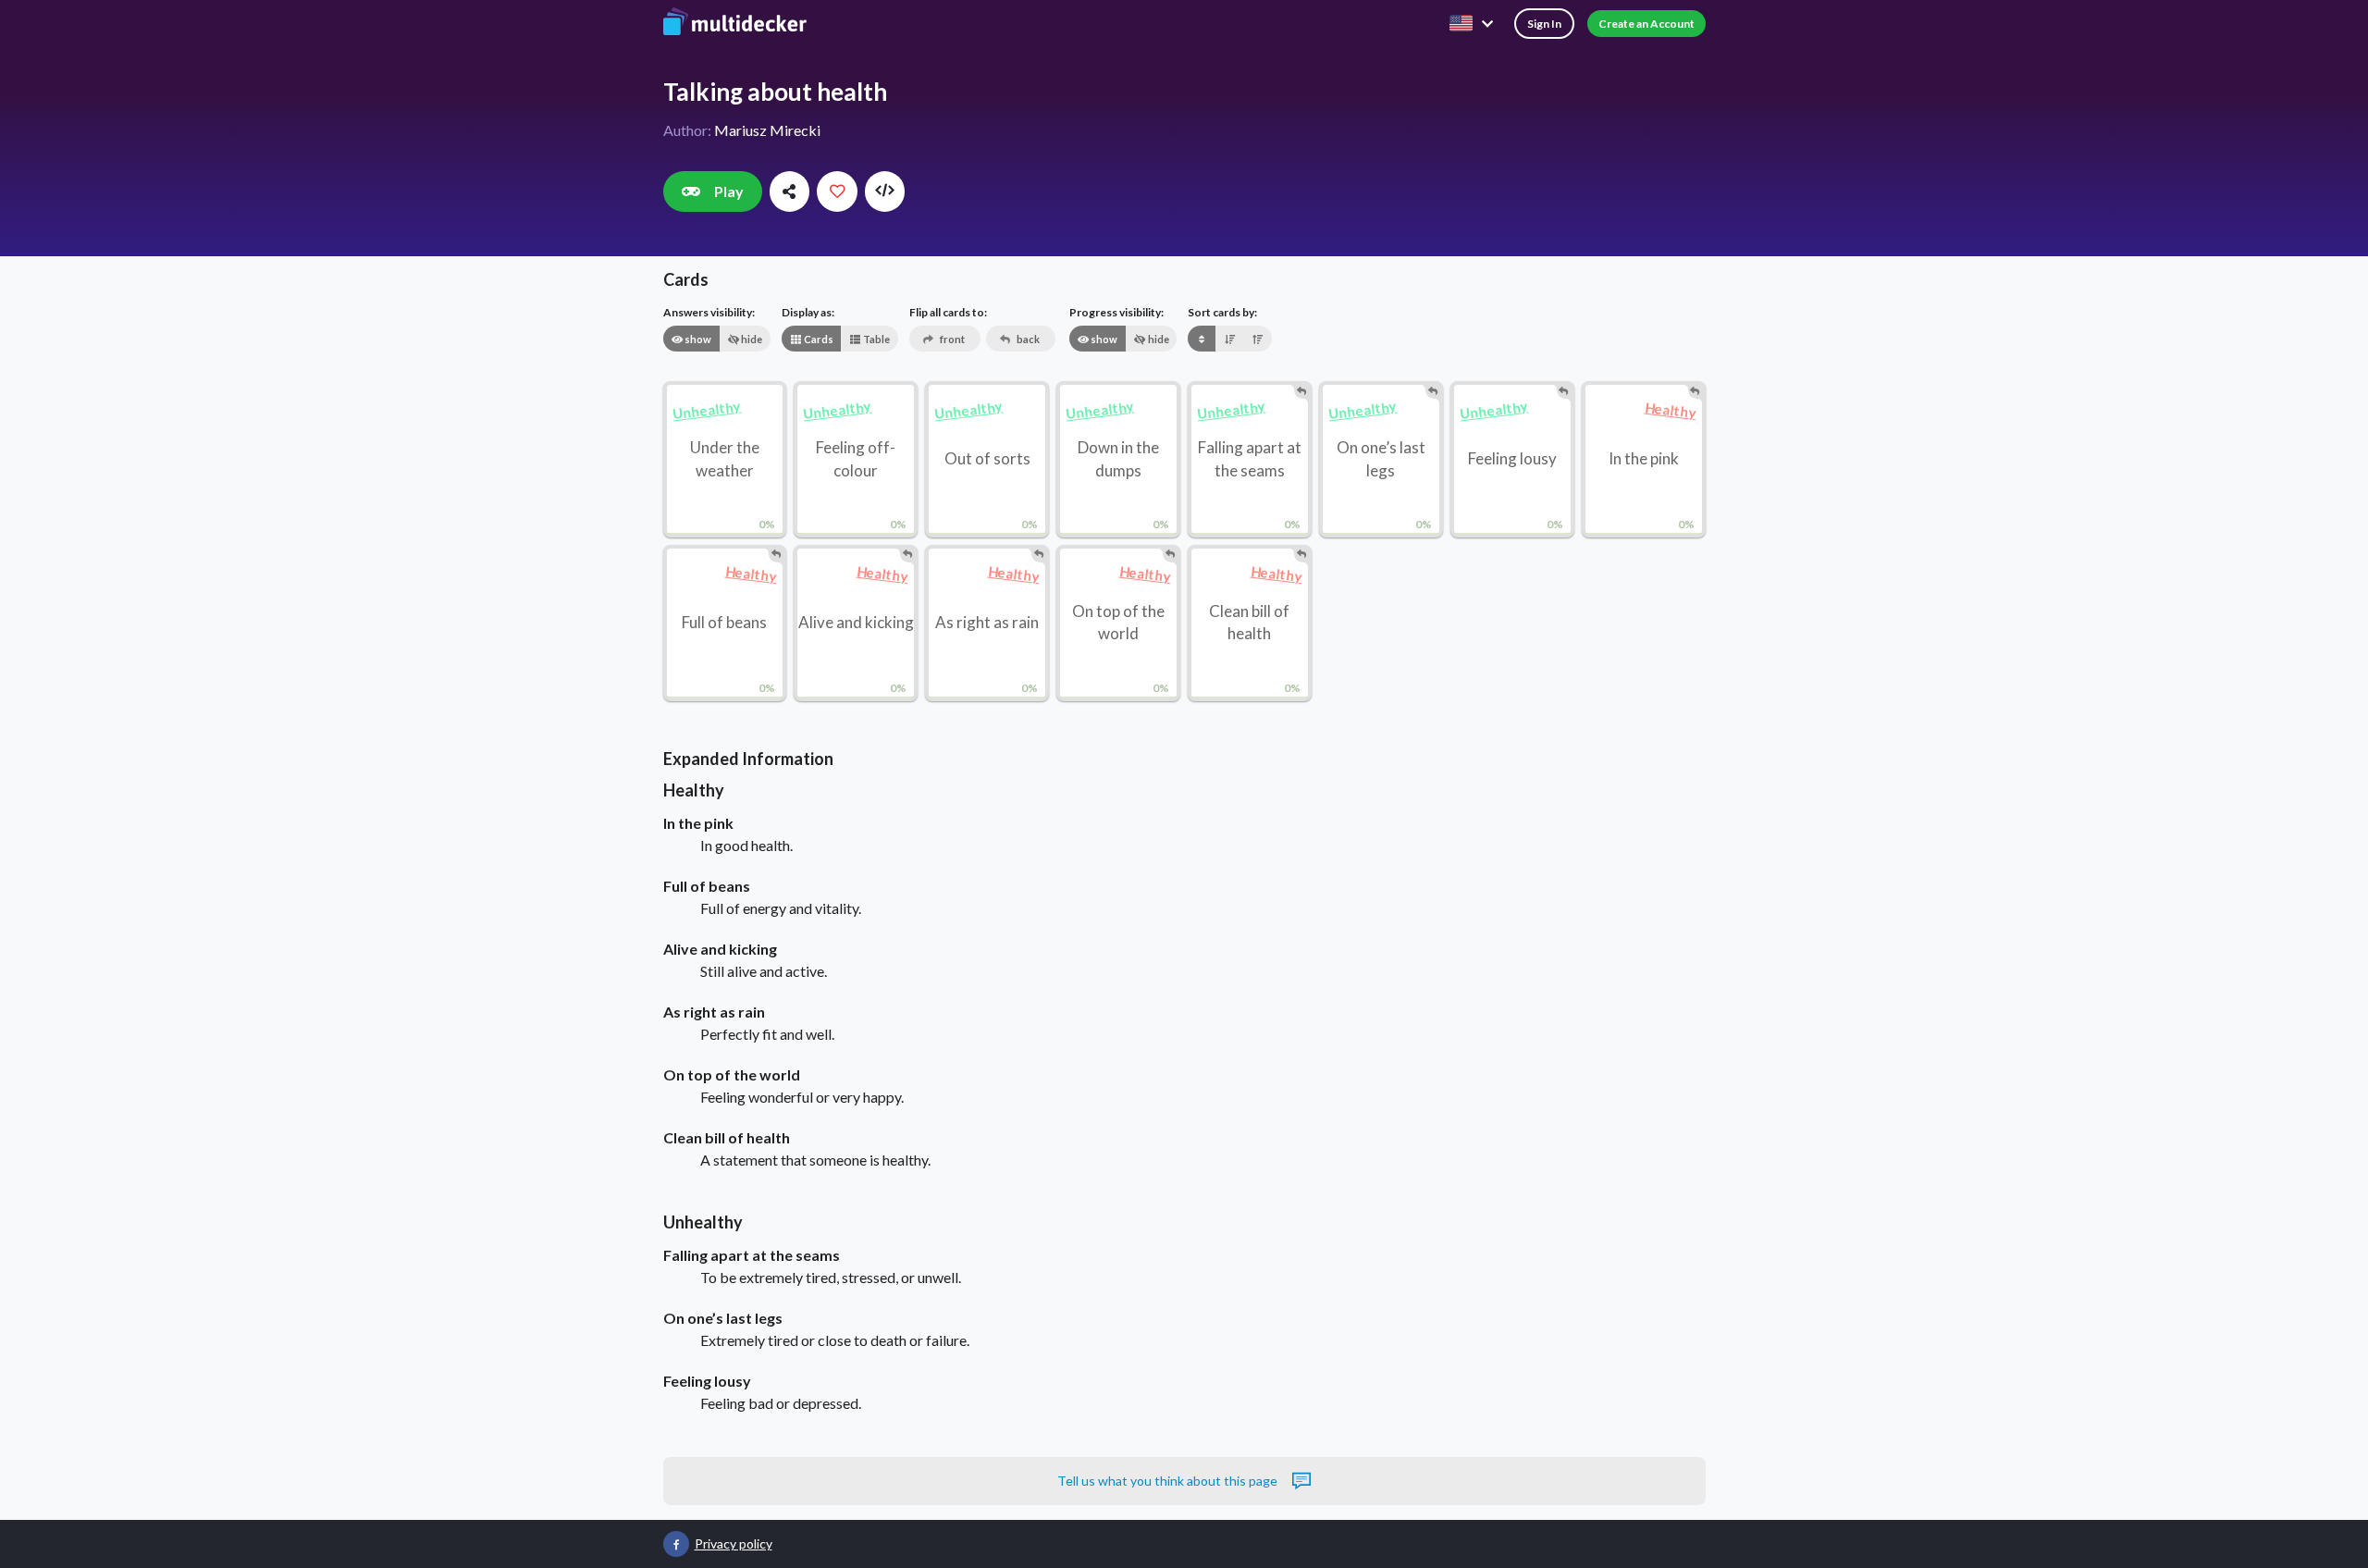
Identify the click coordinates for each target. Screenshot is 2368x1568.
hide (751, 339)
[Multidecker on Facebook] (676, 1544)
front (951, 339)
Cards (818, 339)
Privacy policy (734, 1543)
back (1027, 339)
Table (876, 339)
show (697, 339)
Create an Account (1646, 24)
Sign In (1544, 24)
